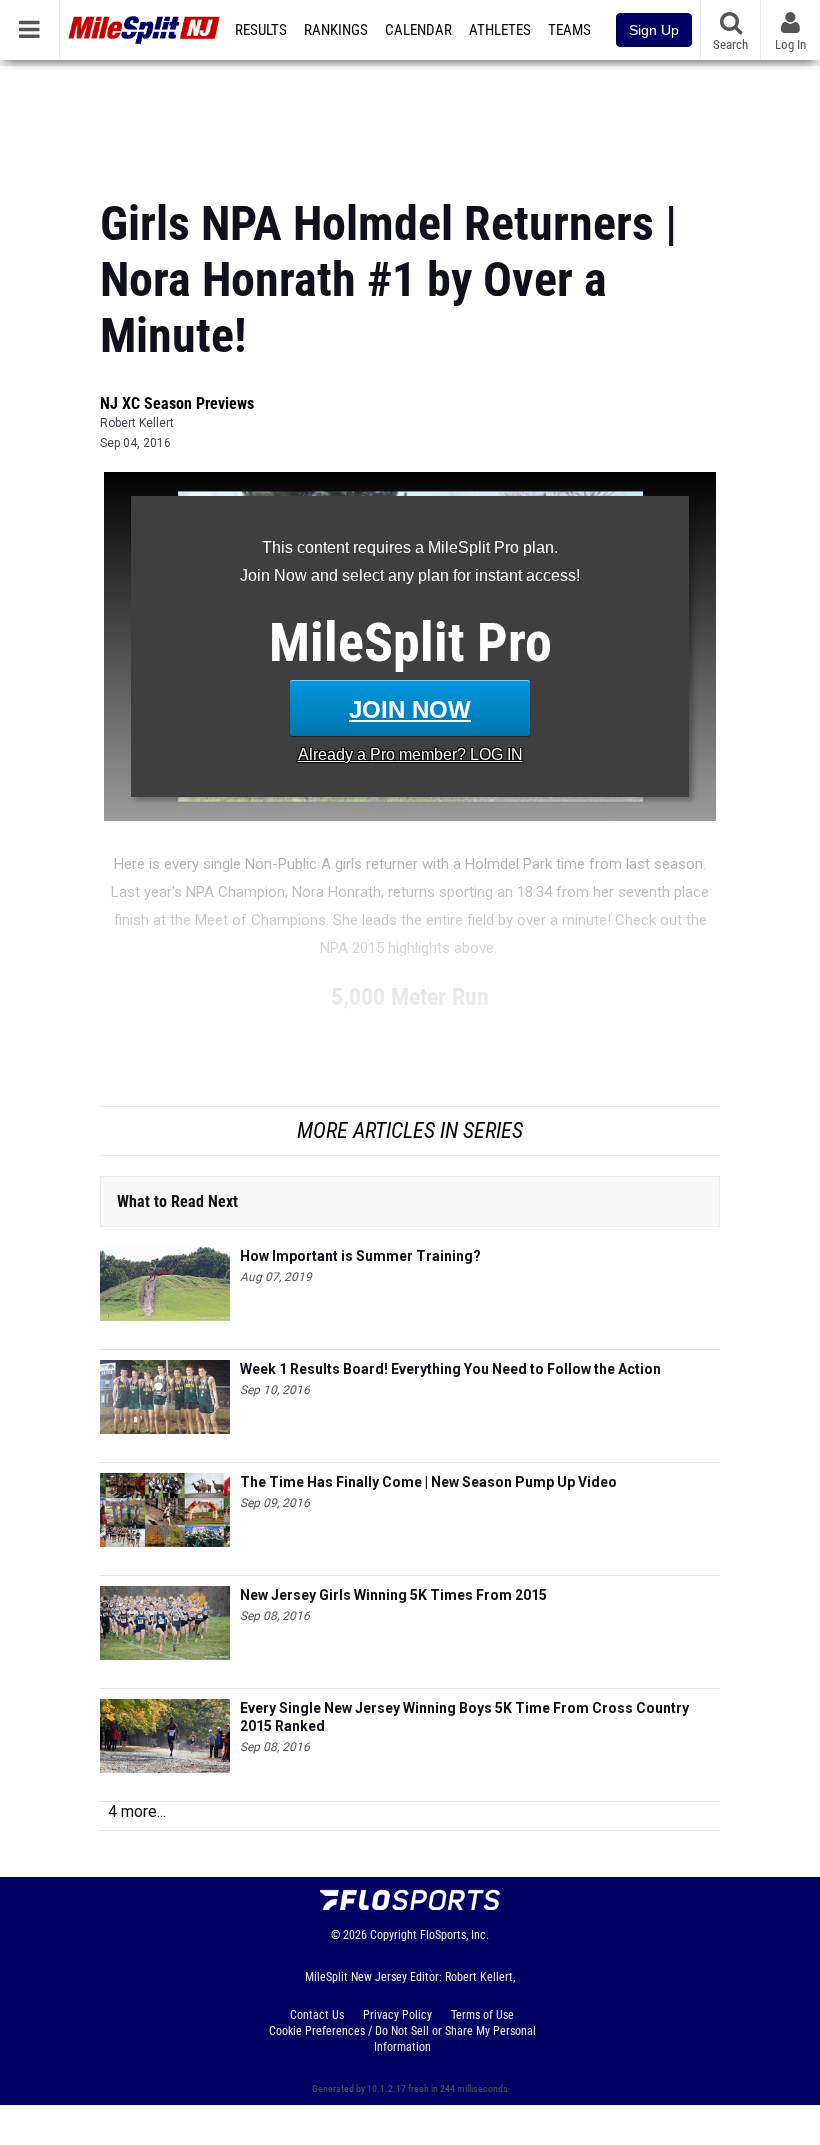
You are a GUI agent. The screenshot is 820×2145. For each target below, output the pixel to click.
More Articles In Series (410, 1130)
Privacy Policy (397, 2015)
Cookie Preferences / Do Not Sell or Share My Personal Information (402, 2039)
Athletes (500, 30)
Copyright (393, 1935)
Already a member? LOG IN (410, 754)
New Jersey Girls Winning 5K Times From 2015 (393, 1595)
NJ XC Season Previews (177, 403)
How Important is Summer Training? (360, 1256)
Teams (569, 30)
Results (261, 30)
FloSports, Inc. (454, 1935)
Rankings (336, 30)
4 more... (137, 1811)
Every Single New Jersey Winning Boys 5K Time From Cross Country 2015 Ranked (464, 1717)
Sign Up (654, 30)
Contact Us (317, 2015)
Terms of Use (482, 2015)
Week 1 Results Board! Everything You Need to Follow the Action (450, 1369)
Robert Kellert (137, 423)
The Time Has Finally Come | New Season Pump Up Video (428, 1482)
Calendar (418, 30)
